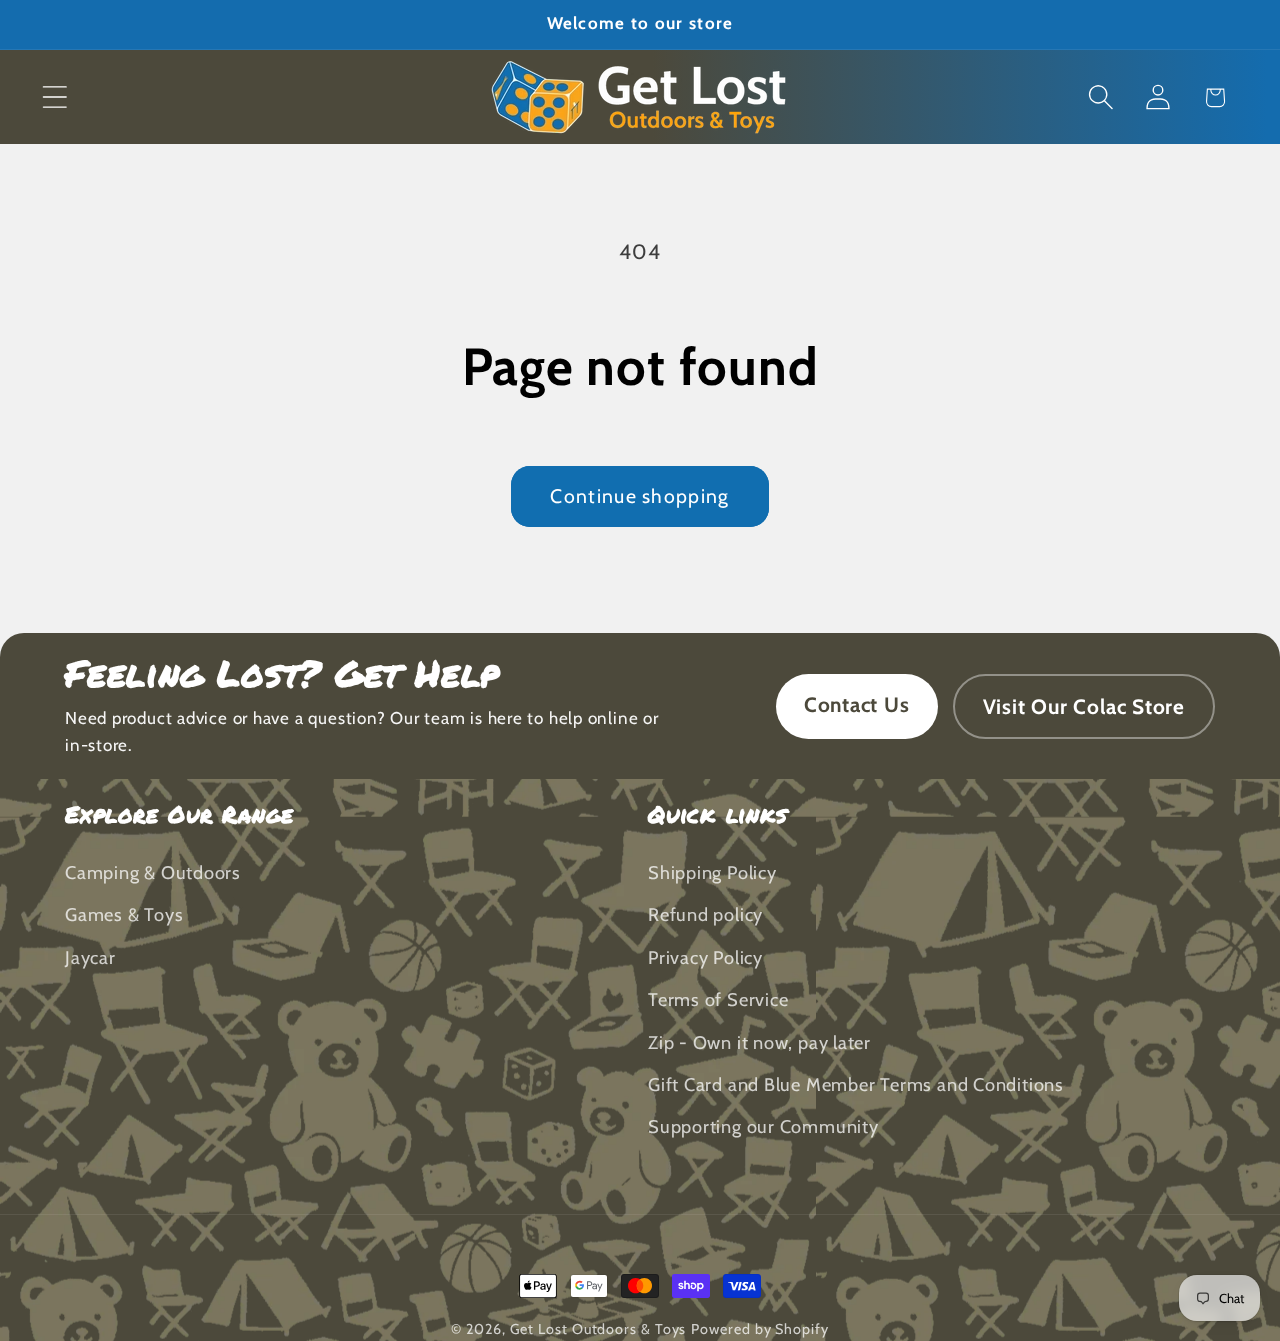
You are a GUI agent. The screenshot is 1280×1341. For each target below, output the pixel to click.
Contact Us (857, 704)
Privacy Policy (705, 958)
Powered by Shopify (759, 1329)
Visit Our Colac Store (1084, 706)
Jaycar (90, 958)
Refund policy (705, 915)
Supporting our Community (763, 1127)
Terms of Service (718, 1000)
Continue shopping (639, 496)
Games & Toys (124, 915)
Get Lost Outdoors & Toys (598, 1329)
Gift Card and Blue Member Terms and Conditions (856, 1085)
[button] (54, 97)
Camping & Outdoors (153, 873)
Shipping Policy (712, 873)
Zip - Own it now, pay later (759, 1042)
